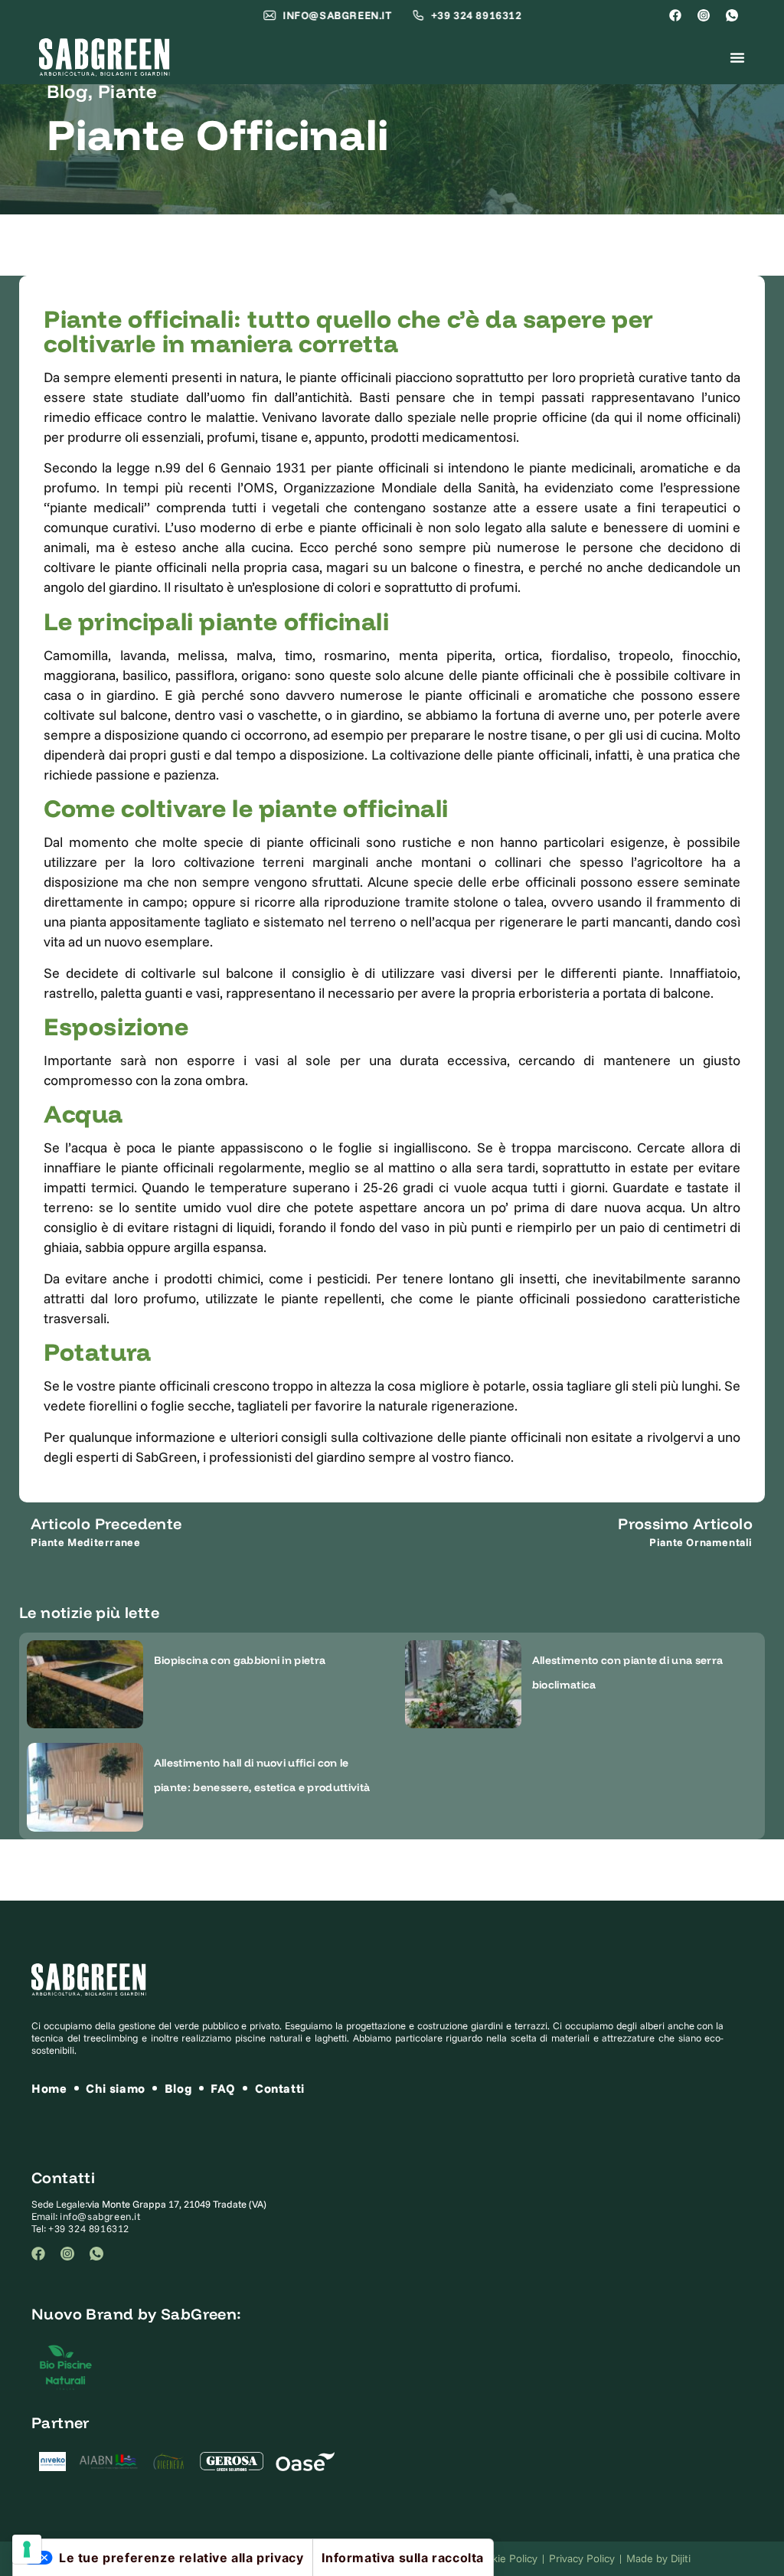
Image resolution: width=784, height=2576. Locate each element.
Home (49, 2088)
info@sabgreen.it (100, 2216)
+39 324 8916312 (89, 2228)
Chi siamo (115, 2088)
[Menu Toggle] (737, 57)
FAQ (223, 2088)
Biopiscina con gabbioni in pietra (240, 1660)
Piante (128, 91)
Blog (67, 91)
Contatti (280, 2088)
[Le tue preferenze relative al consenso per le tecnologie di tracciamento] (27, 2549)
